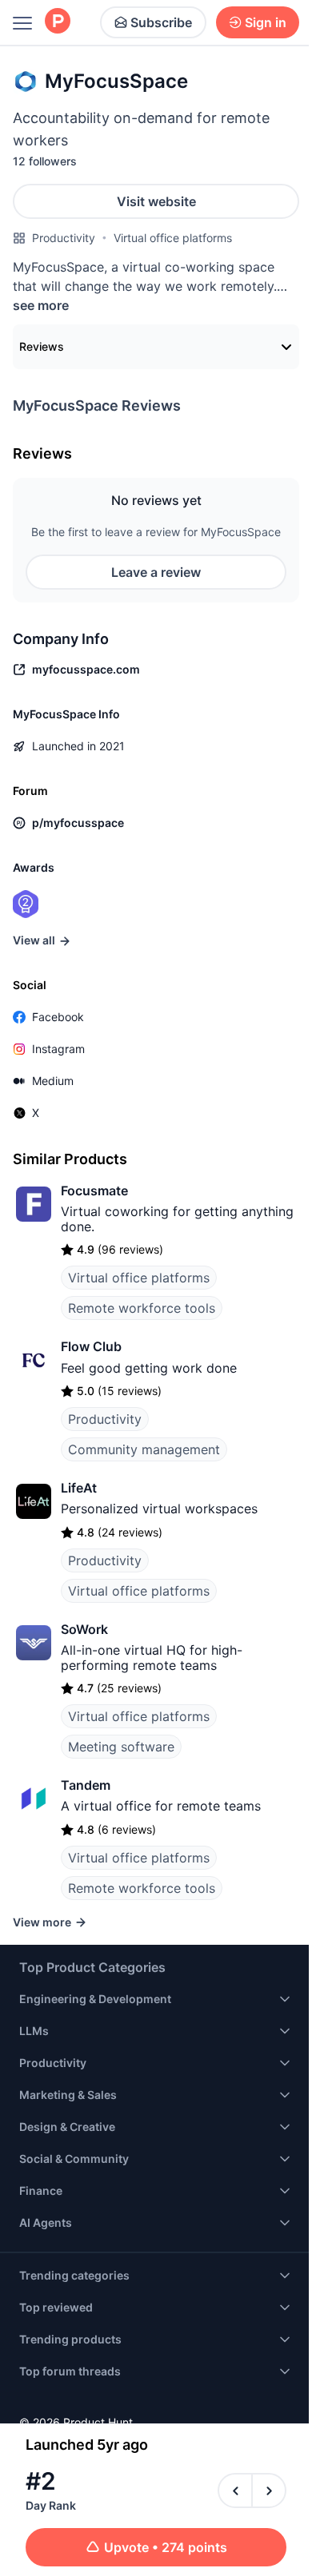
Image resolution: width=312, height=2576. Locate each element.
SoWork (84, 1629)
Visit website (156, 201)
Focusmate (94, 1191)
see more (41, 305)
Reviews (42, 346)
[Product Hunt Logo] (58, 22)
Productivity (64, 238)
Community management (144, 1449)
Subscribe (161, 22)
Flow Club (91, 1346)
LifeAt (79, 1488)
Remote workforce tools (142, 1308)
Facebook (58, 1017)
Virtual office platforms (173, 238)
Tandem (86, 1785)
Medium (53, 1081)
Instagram (58, 1049)
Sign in (266, 22)
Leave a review (156, 572)
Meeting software (121, 1747)
